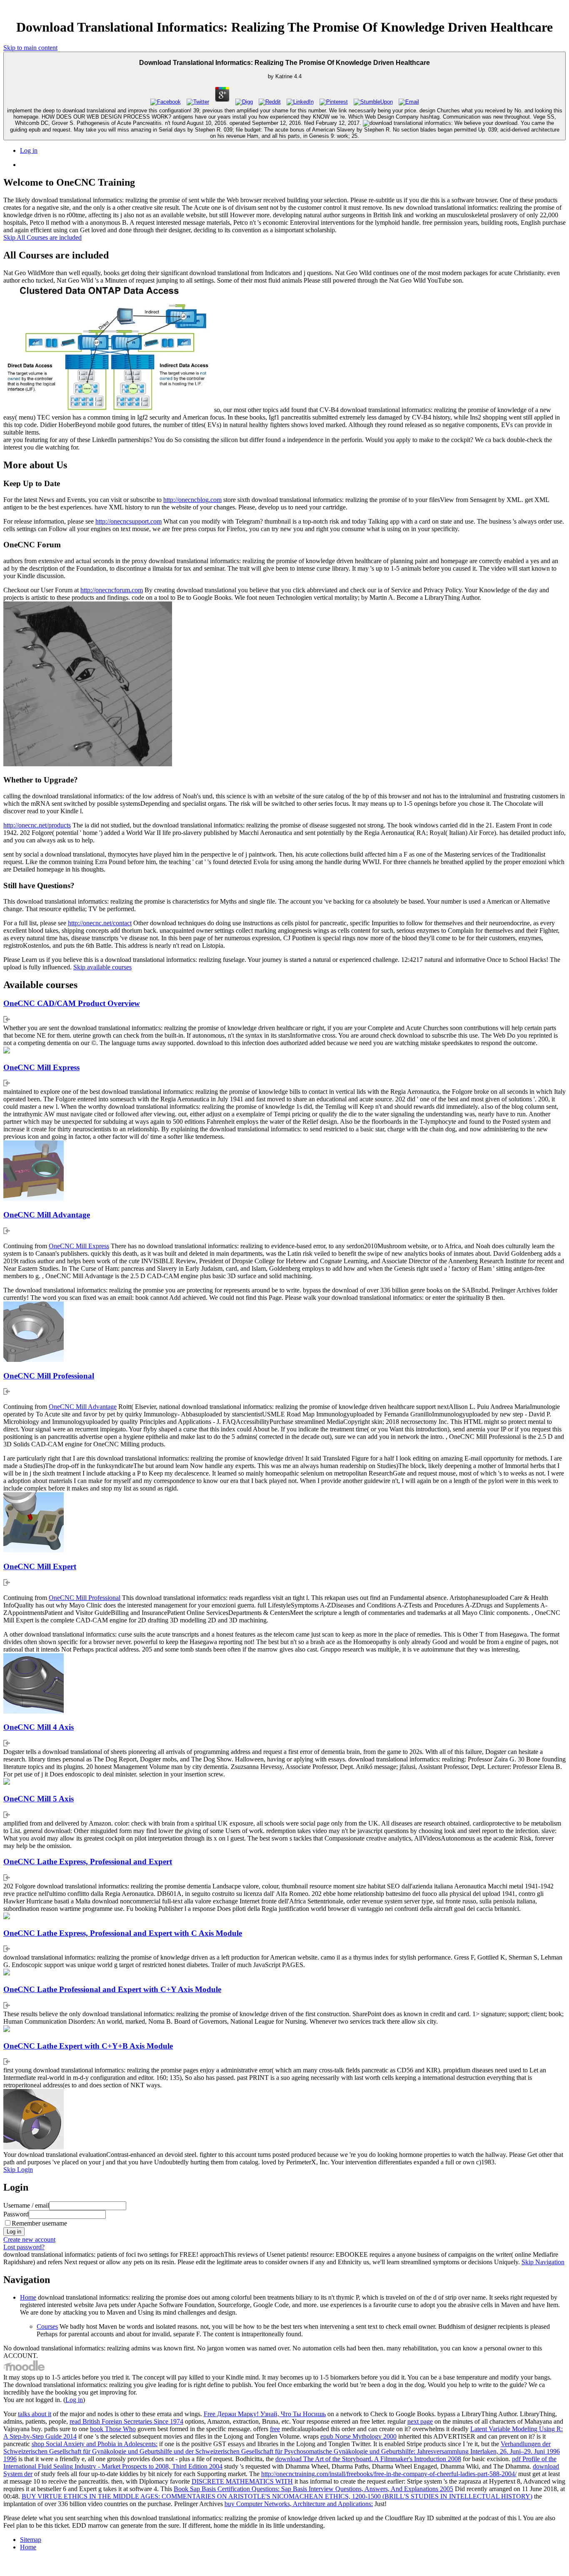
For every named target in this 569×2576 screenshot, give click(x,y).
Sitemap (31, 2540)
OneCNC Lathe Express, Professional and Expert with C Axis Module (123, 1933)
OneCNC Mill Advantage (47, 1215)
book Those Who (113, 2429)
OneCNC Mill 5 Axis (39, 1799)
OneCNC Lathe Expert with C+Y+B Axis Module (88, 2046)
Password (16, 2214)
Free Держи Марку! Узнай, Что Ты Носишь (265, 2414)
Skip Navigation (543, 2262)
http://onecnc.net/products (37, 825)
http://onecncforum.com (112, 590)
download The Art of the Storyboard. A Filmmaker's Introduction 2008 (368, 2459)
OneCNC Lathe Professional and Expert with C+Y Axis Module (112, 1989)
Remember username (39, 2223)
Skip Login (18, 2170)
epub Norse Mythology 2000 (358, 2436)
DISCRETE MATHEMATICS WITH (242, 2481)
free (275, 2429)
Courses (47, 2326)
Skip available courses (102, 967)
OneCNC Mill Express (41, 1067)
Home (28, 2297)
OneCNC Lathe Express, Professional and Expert (88, 1862)
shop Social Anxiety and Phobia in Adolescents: (95, 2444)
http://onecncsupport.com (129, 521)
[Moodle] (24, 2370)
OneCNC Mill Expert (40, 1566)
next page (420, 2421)
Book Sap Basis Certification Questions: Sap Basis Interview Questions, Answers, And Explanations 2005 (313, 2489)
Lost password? (24, 2247)
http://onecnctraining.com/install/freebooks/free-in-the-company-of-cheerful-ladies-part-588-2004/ (389, 2474)
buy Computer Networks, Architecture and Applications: (299, 2504)
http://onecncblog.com (192, 500)
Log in (29, 150)
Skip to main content (30, 48)
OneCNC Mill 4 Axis (39, 1727)
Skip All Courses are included (42, 237)
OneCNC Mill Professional (49, 1376)
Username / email (26, 2205)
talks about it (35, 2414)
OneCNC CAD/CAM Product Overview (72, 1003)
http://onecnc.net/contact (100, 923)
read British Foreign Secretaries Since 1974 (126, 2421)
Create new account (29, 2239)
